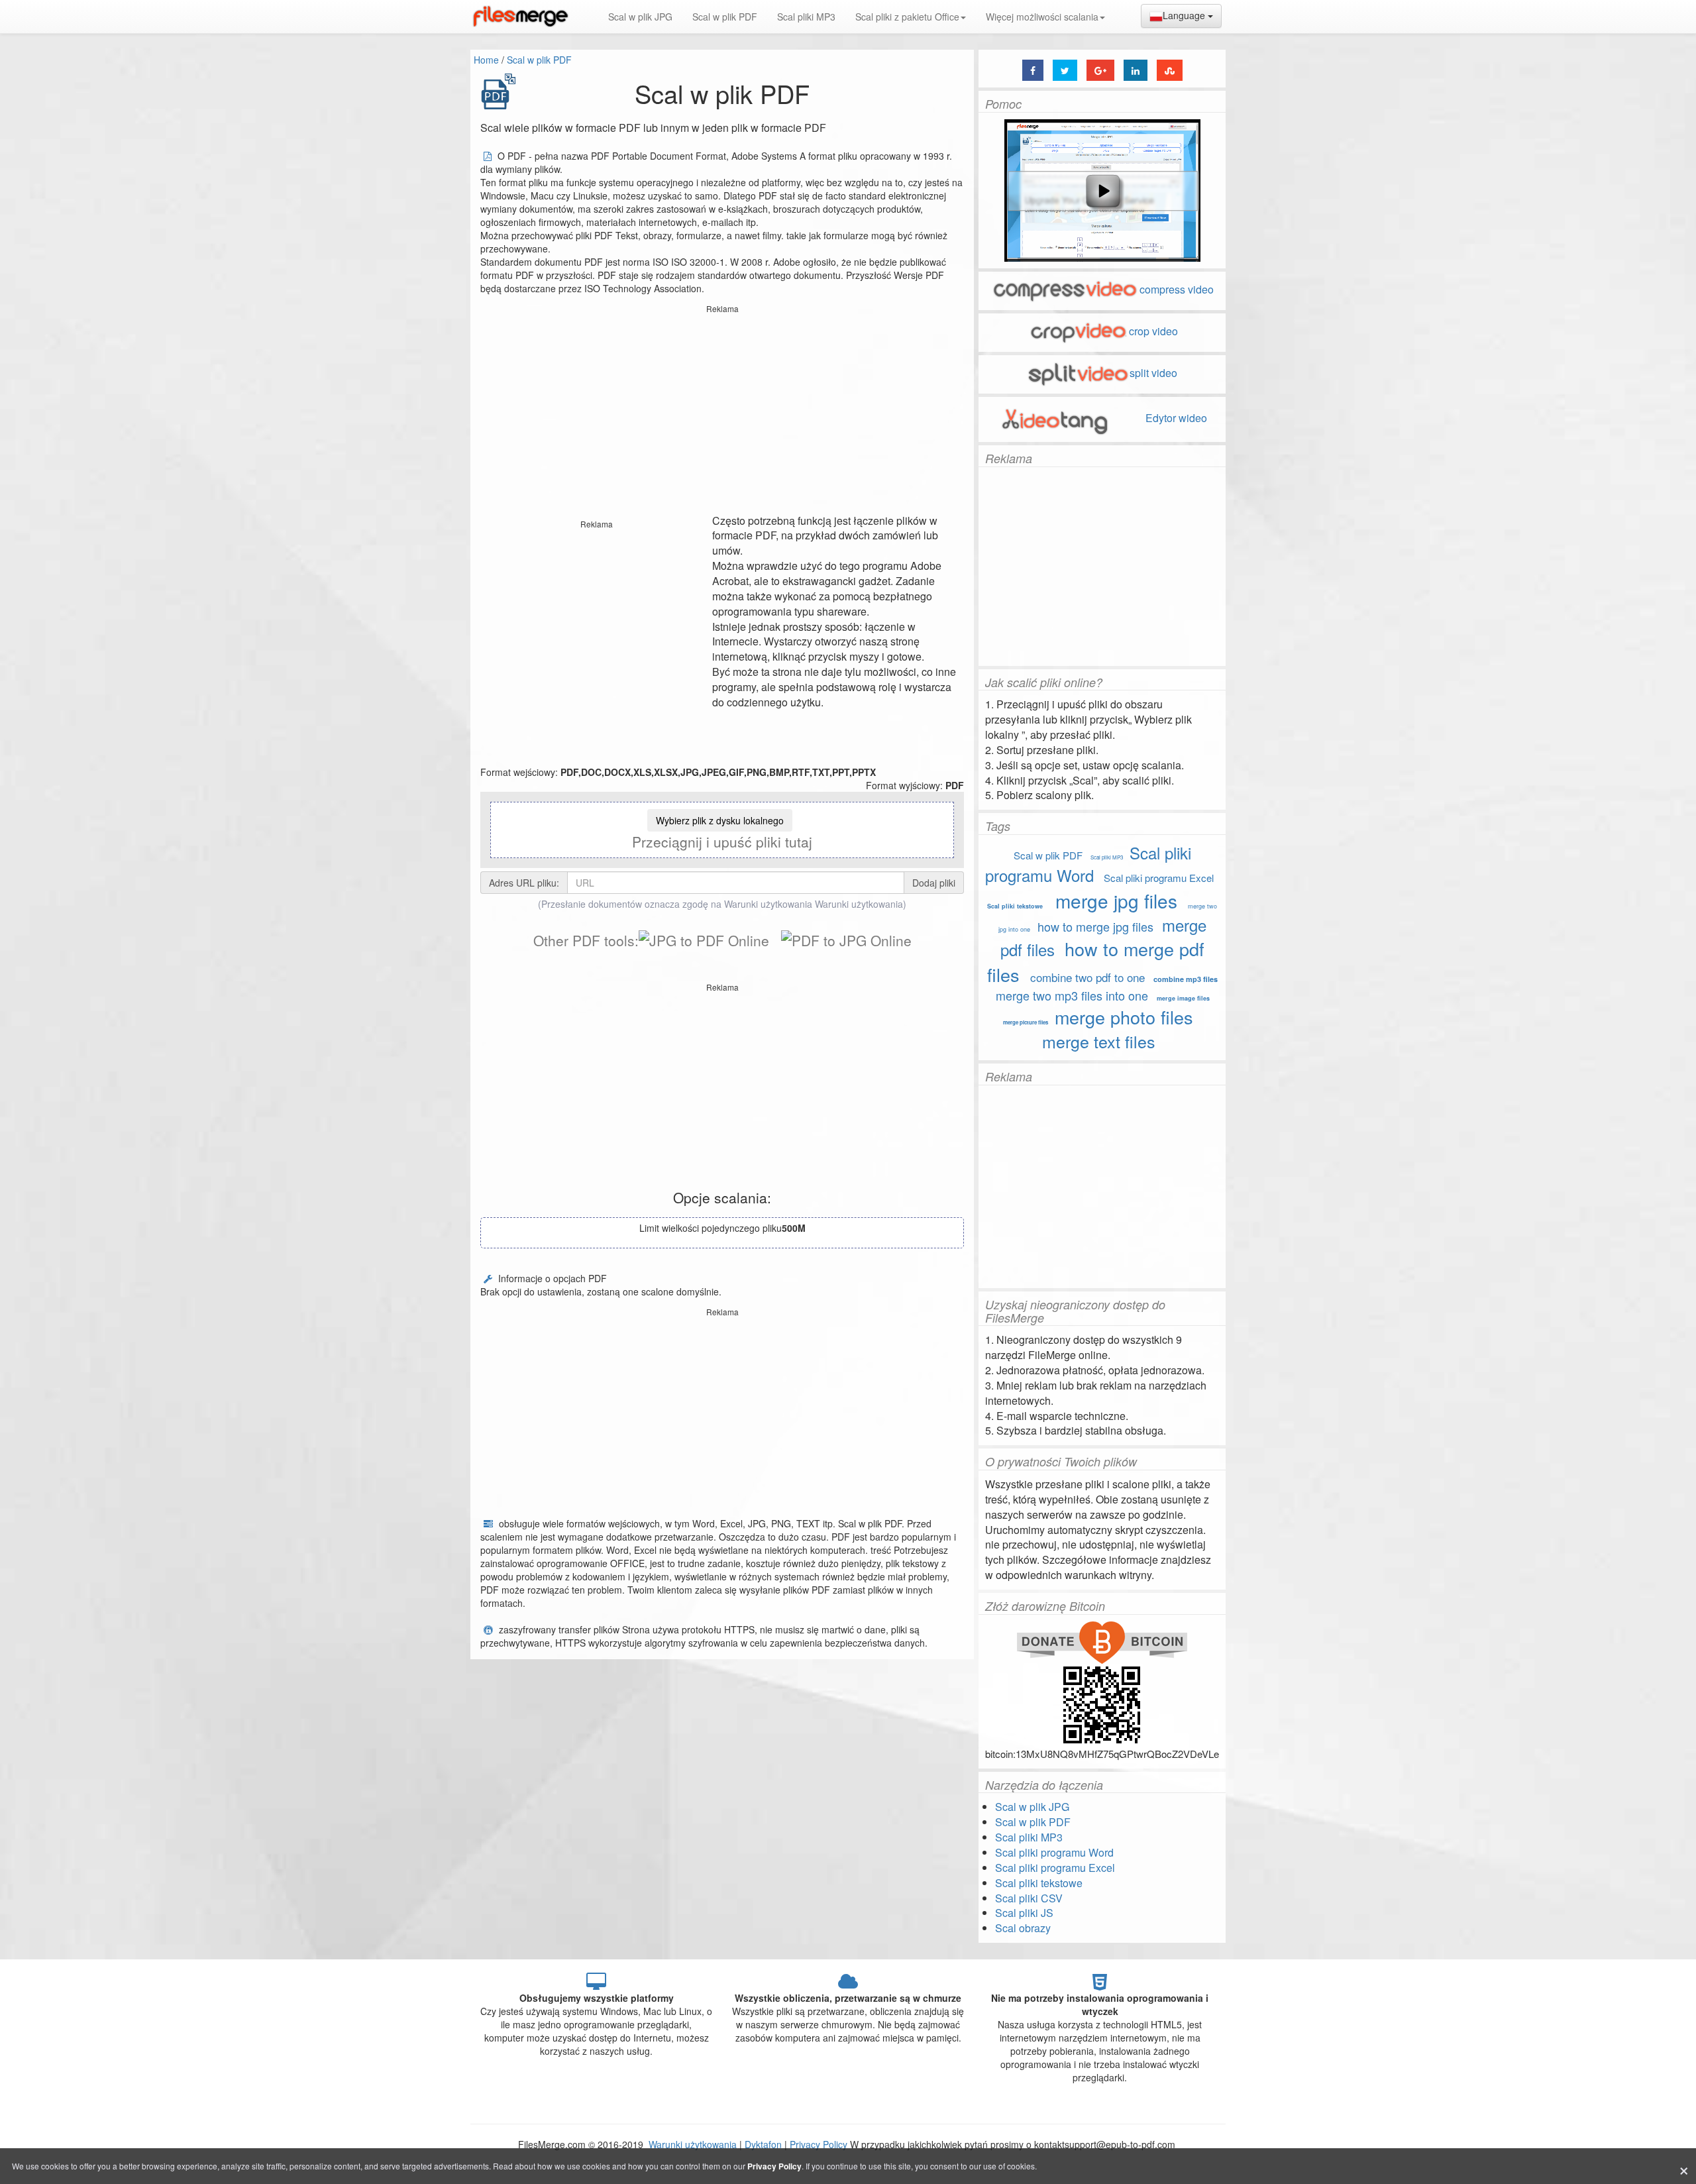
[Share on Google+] (1100, 70)
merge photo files (1124, 1017)
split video (1153, 373)
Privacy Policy (819, 2144)
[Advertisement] (722, 411)
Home (486, 60)
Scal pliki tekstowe (1015, 906)
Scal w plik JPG (640, 17)
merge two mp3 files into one (1072, 995)
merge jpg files (1116, 901)
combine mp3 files (1186, 979)
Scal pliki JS (1024, 1913)
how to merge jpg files (1095, 926)
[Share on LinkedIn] (1136, 70)
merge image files (1183, 998)
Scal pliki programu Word (1088, 864)
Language (1185, 15)
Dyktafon (763, 2144)
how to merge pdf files (1096, 961)
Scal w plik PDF (725, 17)
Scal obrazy (1023, 1928)
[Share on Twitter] (1065, 70)
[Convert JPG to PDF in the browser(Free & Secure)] (704, 940)
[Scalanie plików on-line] (520, 17)
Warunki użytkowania (859, 904)
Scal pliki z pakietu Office (907, 17)
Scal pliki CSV (1029, 1898)
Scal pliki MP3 (806, 17)
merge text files (1099, 1041)
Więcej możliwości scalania (1042, 17)
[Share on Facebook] (1033, 70)
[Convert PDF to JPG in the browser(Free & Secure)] (846, 940)
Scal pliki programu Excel (1159, 878)
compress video (1177, 289)
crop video (1153, 331)
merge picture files (1026, 1022)
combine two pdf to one (1087, 977)
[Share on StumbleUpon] (1170, 70)
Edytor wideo (1175, 418)
